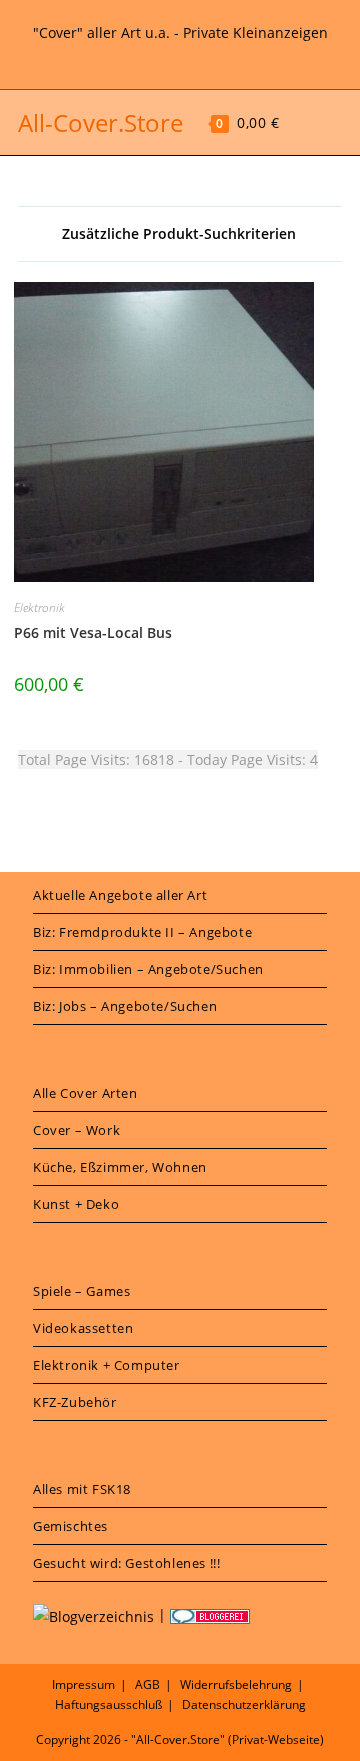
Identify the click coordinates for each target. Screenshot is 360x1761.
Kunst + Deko (76, 1204)
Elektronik (39, 607)
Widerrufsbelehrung (236, 1684)
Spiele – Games (81, 1291)
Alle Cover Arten (85, 1093)
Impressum (83, 1684)
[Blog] (93, 1614)
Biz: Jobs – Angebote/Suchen (125, 1006)
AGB (147, 1684)
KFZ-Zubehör (75, 1402)
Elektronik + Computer (106, 1365)
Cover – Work (76, 1130)
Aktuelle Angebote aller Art (120, 895)
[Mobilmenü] (299, 122)
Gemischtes (70, 1526)
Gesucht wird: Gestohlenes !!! (126, 1563)
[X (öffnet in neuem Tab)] (157, 54)
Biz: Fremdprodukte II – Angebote (142, 932)
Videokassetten (83, 1328)
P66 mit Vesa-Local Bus (93, 632)
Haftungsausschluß (108, 1704)
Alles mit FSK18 (82, 1489)
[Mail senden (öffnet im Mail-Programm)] (206, 54)
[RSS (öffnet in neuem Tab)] (183, 54)
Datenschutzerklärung (244, 1704)
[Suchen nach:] (328, 122)
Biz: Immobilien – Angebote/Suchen (148, 969)
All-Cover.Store (100, 122)
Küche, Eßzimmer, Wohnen (120, 1167)
